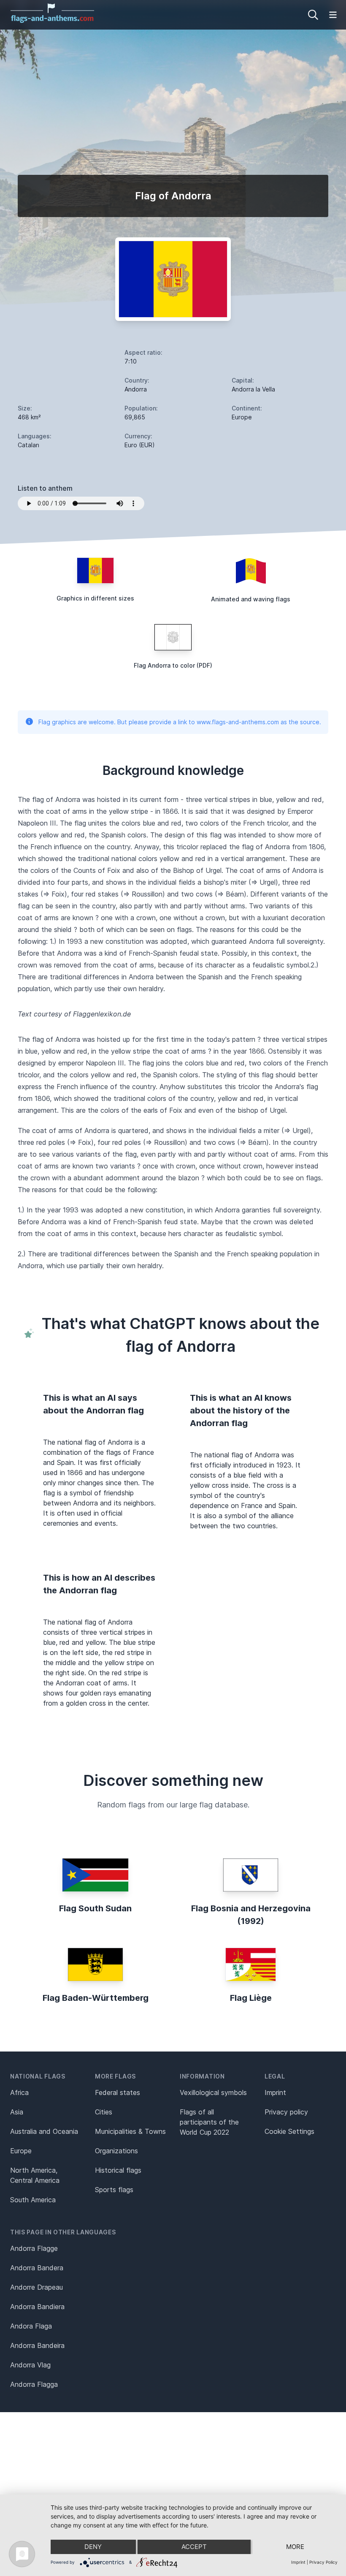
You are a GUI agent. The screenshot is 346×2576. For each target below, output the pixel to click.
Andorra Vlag (30, 2365)
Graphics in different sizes (95, 598)
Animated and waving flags (251, 599)
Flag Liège (251, 1998)
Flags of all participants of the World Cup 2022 (209, 2122)
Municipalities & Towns (130, 2131)
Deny (93, 2547)
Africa (19, 2092)
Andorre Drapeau (36, 2287)
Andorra (136, 389)
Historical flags (118, 2170)
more (295, 2547)
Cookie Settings (289, 2131)
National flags (38, 2076)
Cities (104, 2112)
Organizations (116, 2151)
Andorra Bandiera (37, 2307)
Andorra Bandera (37, 2268)
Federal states (118, 2092)
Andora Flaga (31, 2326)
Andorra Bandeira (37, 2345)
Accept (194, 2547)
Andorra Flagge (34, 2248)
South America (33, 2200)
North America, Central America (35, 2175)
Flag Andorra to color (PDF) (173, 665)
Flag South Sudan (95, 1908)
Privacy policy (286, 2112)
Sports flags (114, 2190)
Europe (21, 2151)
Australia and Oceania (44, 2131)
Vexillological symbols (213, 2092)
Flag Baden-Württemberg (96, 1998)
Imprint (275, 2092)
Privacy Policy (323, 2562)
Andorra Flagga (34, 2384)
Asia (17, 2112)
